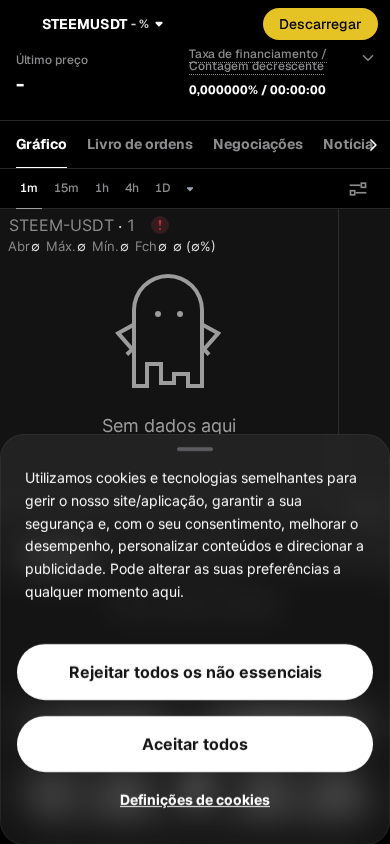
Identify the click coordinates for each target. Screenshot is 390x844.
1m (29, 188)
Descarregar (320, 24)
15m (66, 188)
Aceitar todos (195, 743)
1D (162, 188)
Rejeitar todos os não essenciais (195, 671)
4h (132, 188)
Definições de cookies (195, 798)
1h (102, 188)
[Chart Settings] (358, 189)
